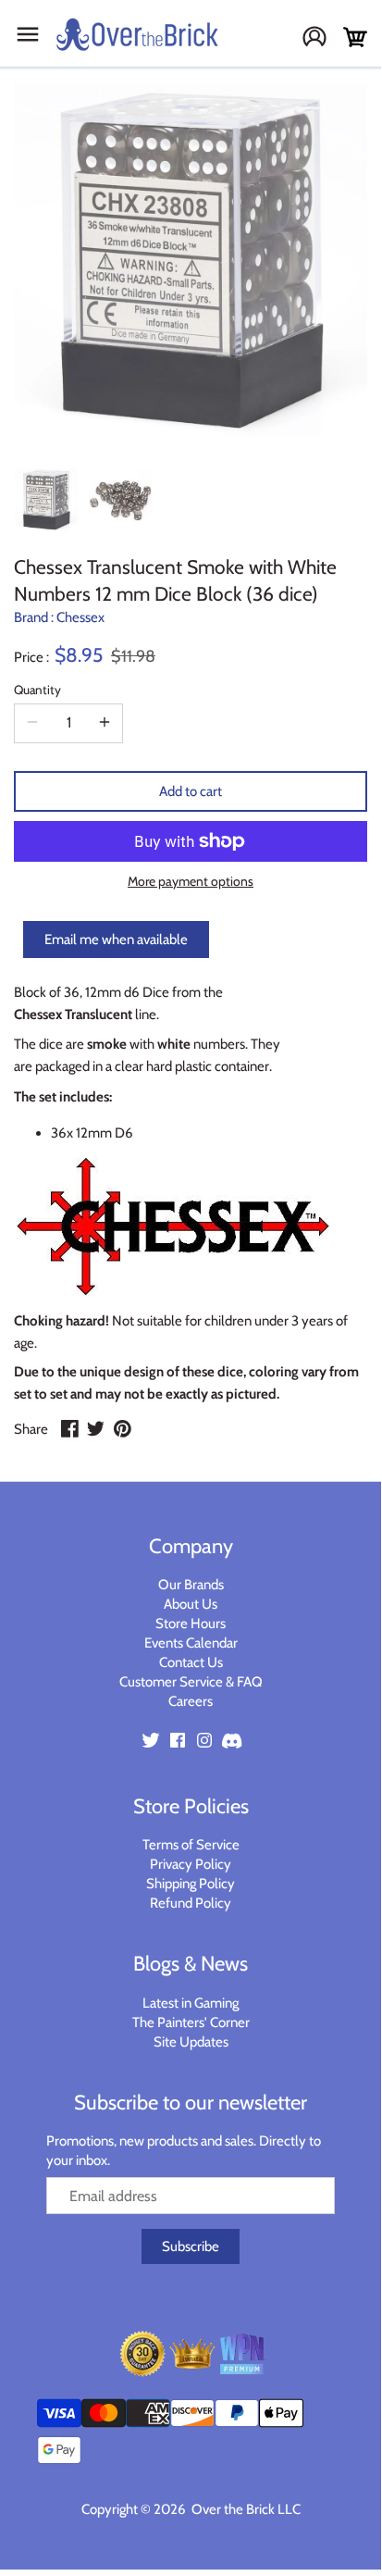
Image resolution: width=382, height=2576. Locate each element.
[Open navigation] (28, 34)
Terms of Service (191, 1845)
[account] (321, 38)
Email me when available (116, 940)
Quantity (37, 690)
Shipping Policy (191, 1884)
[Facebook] (178, 1740)
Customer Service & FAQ (191, 1682)
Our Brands (191, 1585)
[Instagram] (204, 1740)
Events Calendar (191, 1643)
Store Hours (191, 1624)
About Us (191, 1604)
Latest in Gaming (191, 2003)
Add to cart (191, 791)
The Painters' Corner (191, 2022)
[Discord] (231, 1740)
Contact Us (191, 1662)
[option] (46, 500)
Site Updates (191, 2042)
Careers (191, 1701)
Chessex (80, 617)
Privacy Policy (191, 1864)
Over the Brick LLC (245, 2509)
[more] (105, 723)
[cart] (355, 37)
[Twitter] (151, 1740)
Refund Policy (191, 1903)
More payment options (191, 882)
